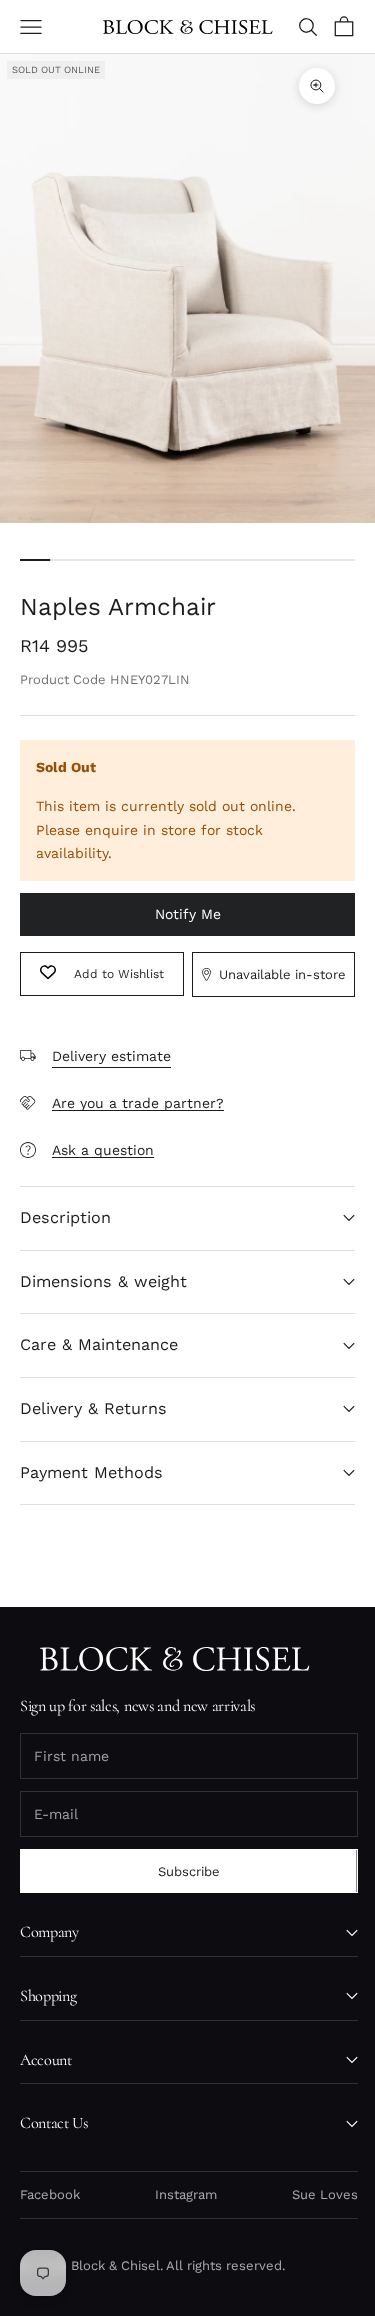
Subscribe (189, 1871)
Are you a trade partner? (138, 1103)
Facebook (50, 2194)
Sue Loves (325, 2194)
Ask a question (103, 1150)
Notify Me (188, 914)
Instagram (186, 2194)
